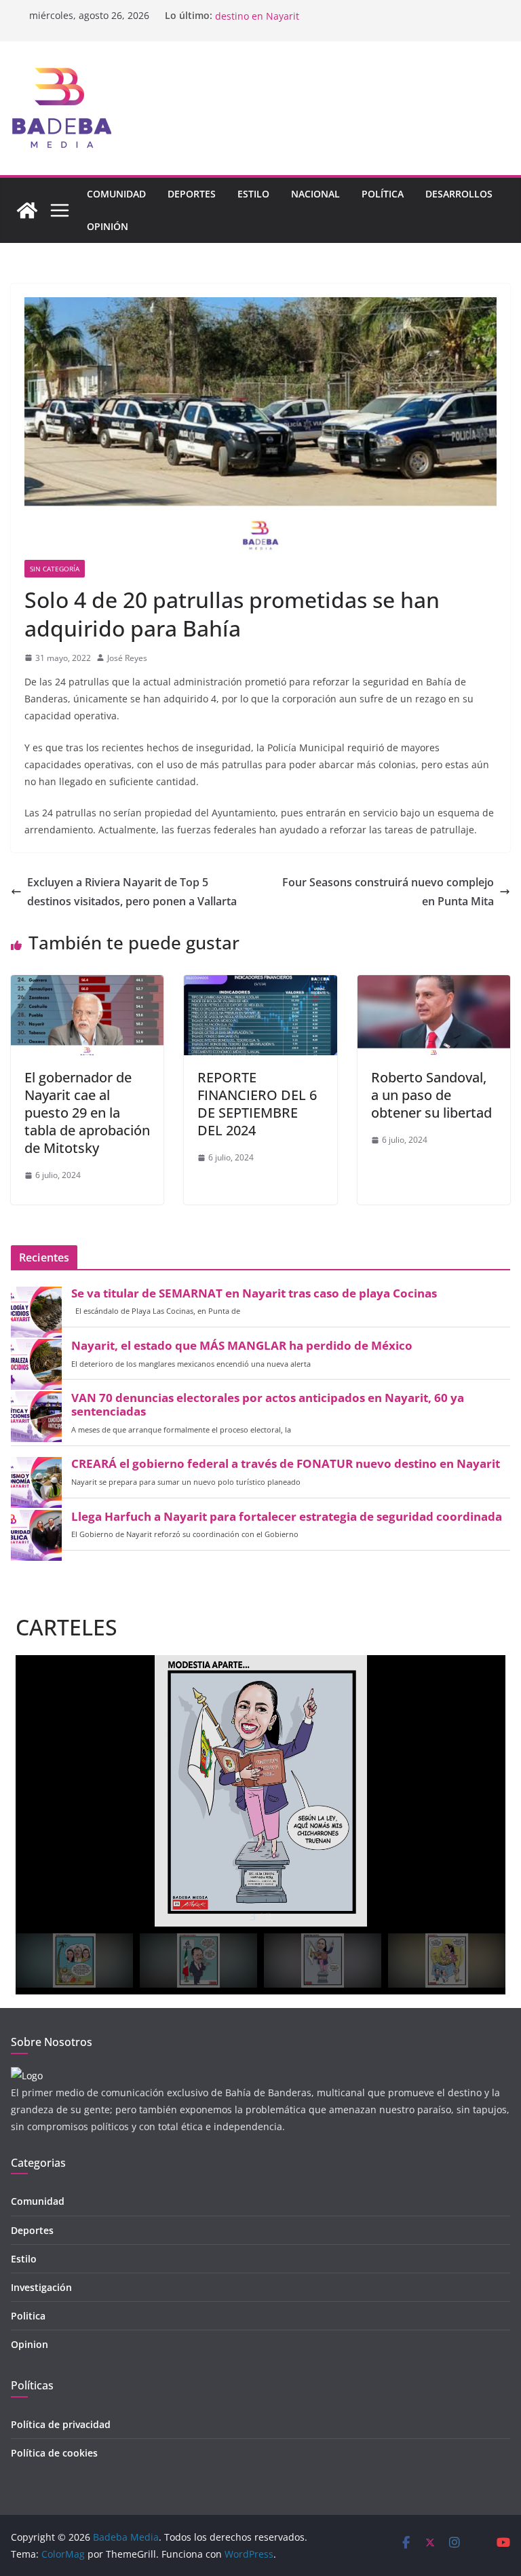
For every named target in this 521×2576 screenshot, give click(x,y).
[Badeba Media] (27, 210)
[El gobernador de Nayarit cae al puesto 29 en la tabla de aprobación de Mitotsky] (87, 985)
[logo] (27, 2076)
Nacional (315, 194)
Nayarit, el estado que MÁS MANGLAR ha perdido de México (242, 1346)
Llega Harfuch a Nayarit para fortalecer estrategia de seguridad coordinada (287, 1517)
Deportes (192, 194)
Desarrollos (459, 194)
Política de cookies (54, 2453)
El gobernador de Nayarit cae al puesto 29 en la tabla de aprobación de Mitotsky (87, 1113)
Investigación (41, 2287)
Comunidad (116, 194)
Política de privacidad (61, 2424)
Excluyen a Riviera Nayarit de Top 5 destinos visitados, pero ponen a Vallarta (132, 892)
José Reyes (127, 658)
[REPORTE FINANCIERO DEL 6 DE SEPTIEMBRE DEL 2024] (260, 985)
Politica (28, 2316)
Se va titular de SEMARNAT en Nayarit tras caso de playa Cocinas (254, 1293)
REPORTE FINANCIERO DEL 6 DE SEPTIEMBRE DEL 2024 (257, 1104)
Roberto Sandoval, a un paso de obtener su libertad (431, 1095)
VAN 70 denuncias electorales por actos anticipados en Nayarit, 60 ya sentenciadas (268, 1405)
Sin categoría (55, 569)
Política (383, 194)
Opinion (30, 2344)
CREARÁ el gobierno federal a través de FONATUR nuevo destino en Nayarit (286, 1464)
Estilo (253, 194)
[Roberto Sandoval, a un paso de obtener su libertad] (434, 985)
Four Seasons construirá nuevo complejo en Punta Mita (388, 892)
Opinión (108, 226)
